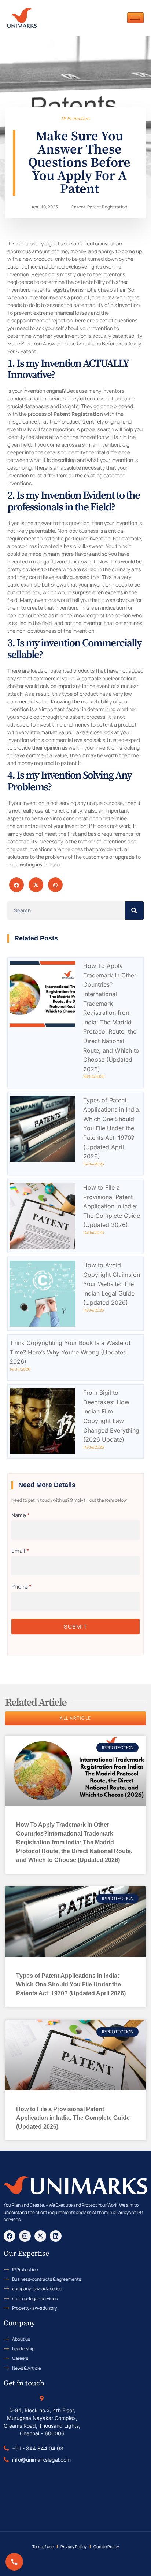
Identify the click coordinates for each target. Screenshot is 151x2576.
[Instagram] (25, 2236)
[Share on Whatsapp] (55, 885)
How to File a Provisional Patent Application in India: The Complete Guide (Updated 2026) (112, 1206)
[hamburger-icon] (135, 18)
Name (21, 1515)
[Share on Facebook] (16, 885)
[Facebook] (10, 2236)
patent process (87, 717)
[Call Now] (14, 2562)
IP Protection (75, 119)
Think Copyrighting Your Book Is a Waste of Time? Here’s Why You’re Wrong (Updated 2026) (70, 1352)
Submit (75, 1627)
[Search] (135, 910)
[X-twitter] (40, 2236)
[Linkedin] (56, 2236)
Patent (78, 207)
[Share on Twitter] (36, 885)
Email (20, 1551)
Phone (21, 1587)
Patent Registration (107, 207)
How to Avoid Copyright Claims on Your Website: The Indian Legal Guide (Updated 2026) (112, 1284)
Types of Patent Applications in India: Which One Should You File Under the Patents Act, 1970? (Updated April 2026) (112, 1128)
